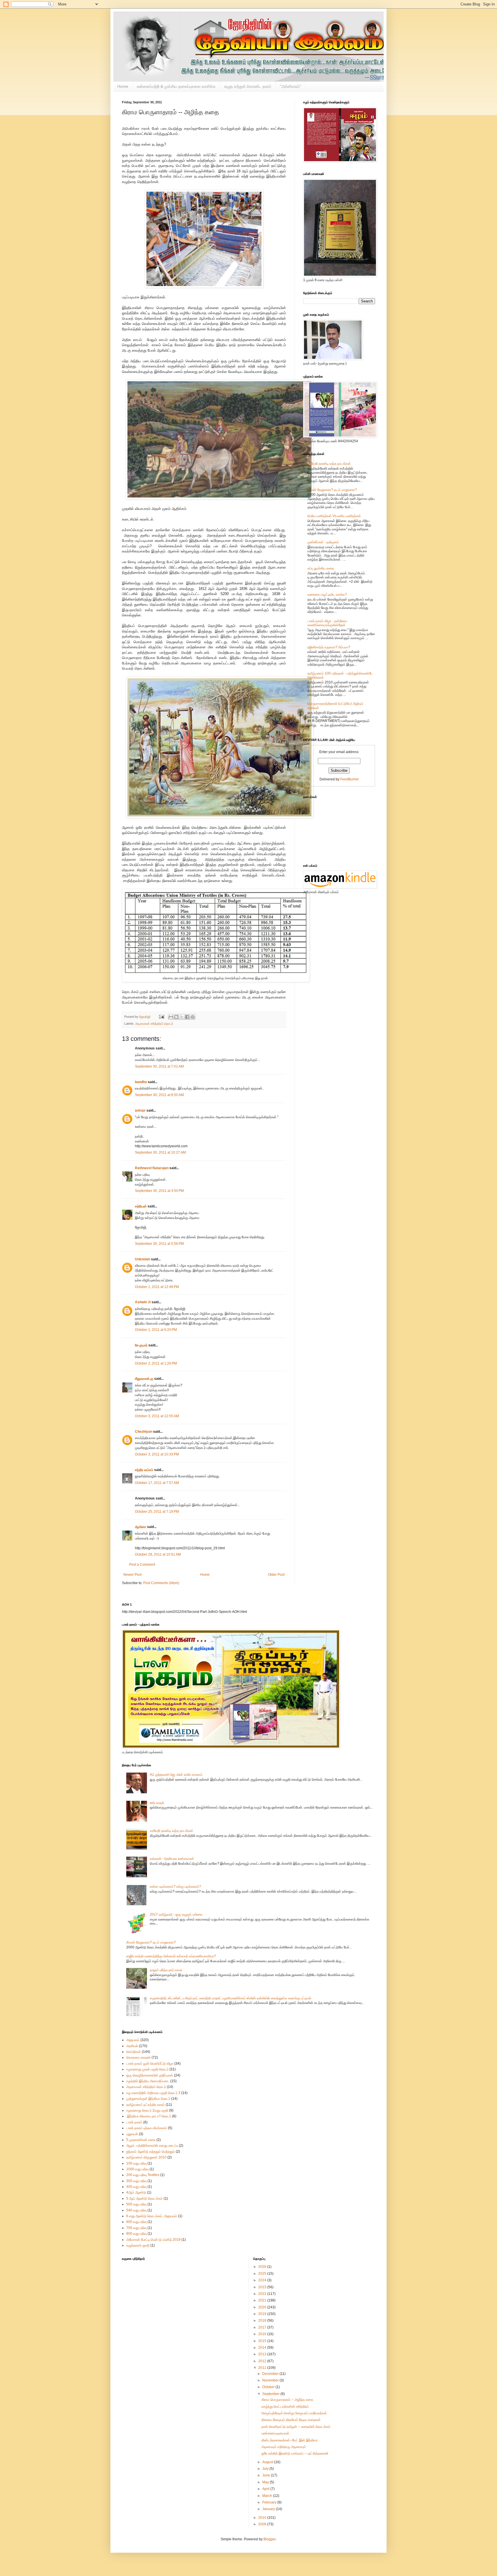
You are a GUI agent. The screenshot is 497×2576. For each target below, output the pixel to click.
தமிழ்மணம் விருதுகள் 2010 (146, 2157)
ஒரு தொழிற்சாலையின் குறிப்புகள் (150, 2075)
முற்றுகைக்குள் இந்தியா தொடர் (148, 2099)
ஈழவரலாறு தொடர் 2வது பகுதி (147, 2110)
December (271, 2374)
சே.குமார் (141, 1345)
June (267, 2475)
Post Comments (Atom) (161, 1583)
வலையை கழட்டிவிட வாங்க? (327, 595)
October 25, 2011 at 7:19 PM (157, 1512)
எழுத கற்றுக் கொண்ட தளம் (248, 86)
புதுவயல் (132, 2134)
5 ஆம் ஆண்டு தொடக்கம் (145, 2198)
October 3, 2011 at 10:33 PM (157, 1454)
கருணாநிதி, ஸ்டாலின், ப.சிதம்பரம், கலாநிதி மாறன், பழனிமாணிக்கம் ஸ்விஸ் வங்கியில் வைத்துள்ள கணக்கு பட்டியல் (231, 1998)
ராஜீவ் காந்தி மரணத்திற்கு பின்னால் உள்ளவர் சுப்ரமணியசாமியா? (171, 1956)
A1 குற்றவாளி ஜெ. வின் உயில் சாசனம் (176, 1775)
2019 (263, 2314)
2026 (263, 2267)
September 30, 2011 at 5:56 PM (159, 1244)
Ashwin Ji (143, 1302)
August (268, 2462)
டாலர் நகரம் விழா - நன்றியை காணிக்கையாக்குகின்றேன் (327, 623)
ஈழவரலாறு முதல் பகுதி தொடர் (147, 2069)
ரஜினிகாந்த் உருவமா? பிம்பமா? (329, 647)
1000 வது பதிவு (137, 2169)
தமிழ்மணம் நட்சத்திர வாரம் (146, 2105)
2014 (263, 2348)
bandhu (141, 1082)
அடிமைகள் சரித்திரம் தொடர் (154, 1024)
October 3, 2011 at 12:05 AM (157, 1416)
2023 (263, 2287)
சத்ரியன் (141, 1206)
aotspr (140, 1110)
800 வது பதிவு (136, 2234)
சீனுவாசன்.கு (144, 1379)
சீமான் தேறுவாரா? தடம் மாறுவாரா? (332, 490)
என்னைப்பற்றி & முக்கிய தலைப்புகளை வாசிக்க (176, 86)
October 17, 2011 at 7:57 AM (157, 1483)
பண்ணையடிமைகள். (276, 2433)
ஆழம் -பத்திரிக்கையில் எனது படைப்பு (152, 2146)
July (266, 2469)
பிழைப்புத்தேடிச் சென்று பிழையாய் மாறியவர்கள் (294, 2413)
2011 (263, 2368)
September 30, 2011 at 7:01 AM (159, 1066)
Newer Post (132, 1575)
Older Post (276, 1575)
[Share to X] (182, 1017)
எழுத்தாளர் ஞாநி (138, 2245)
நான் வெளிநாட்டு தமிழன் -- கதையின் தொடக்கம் (296, 2427)
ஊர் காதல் (157, 1803)
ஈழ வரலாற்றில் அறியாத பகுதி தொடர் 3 (153, 2093)
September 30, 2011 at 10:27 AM (160, 1152)
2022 (263, 2294)
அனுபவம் (133, 2040)
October (269, 2387)
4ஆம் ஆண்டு (136, 2192)
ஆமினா (141, 1527)
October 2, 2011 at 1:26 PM (156, 1363)
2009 (263, 2524)
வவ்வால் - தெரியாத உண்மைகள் (172, 1859)
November (271, 2380)
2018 (263, 2320)
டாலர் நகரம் (134, 2122)
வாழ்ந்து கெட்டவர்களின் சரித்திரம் (285, 2407)
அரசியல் (132, 2046)
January (269, 2509)
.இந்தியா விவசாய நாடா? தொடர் (149, 2116)
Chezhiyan (144, 1432)
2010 (263, 2518)
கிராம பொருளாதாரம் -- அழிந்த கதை (287, 2400)
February (270, 2502)
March (268, 2496)
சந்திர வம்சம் (144, 1470)
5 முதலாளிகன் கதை (141, 2140)
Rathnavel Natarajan (152, 1168)
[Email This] (171, 1017)
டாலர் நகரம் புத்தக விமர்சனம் (147, 2128)
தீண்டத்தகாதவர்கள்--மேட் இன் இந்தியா (289, 2440)
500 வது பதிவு (136, 2204)
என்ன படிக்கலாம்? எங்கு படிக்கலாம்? (175, 1887)
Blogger (269, 2539)
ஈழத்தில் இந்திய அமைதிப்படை (148, 2081)
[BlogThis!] (176, 1017)
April (266, 2489)
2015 (263, 2341)
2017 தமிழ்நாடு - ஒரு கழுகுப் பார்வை (176, 1914)
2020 (263, 2307)
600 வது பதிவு (136, 2222)
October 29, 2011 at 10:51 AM (158, 1554)
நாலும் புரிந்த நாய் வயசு (166, 1970)
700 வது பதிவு (136, 2228)
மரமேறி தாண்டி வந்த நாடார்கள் (329, 464)
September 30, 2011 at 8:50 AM (159, 1095)
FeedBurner (350, 779)
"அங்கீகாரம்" (290, 86)
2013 (263, 2354)
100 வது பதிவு (136, 2163)
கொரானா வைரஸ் (138, 2057)
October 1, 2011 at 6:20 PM (156, 1330)
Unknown (143, 1259)
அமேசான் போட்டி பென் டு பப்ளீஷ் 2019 (153, 2240)
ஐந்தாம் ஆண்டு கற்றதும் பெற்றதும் (151, 2152)
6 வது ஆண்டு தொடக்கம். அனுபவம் (152, 2216)
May (266, 2482)
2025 (263, 2274)
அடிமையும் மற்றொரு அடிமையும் (284, 2447)
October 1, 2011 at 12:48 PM (157, 1287)
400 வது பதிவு (136, 2187)
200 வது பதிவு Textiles (143, 2175)
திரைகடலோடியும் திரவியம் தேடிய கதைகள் (291, 2420)
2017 (263, 2327)
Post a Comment (142, 1565)
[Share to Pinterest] (193, 1017)
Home (123, 86)
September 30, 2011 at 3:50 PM (159, 1191)
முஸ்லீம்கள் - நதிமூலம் (323, 542)
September (271, 2394)
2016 (263, 2334)
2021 (263, 2300)
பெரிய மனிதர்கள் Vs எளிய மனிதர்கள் (334, 516)
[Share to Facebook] (187, 1017)
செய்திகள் (134, 2052)
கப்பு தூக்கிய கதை (321, 568)
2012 (263, 2361)
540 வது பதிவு (136, 2210)
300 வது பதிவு (136, 2181)
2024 (263, 2280)
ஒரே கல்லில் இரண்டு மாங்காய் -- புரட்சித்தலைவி (295, 2453)
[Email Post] (161, 1017)
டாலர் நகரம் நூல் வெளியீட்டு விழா (150, 2064)
